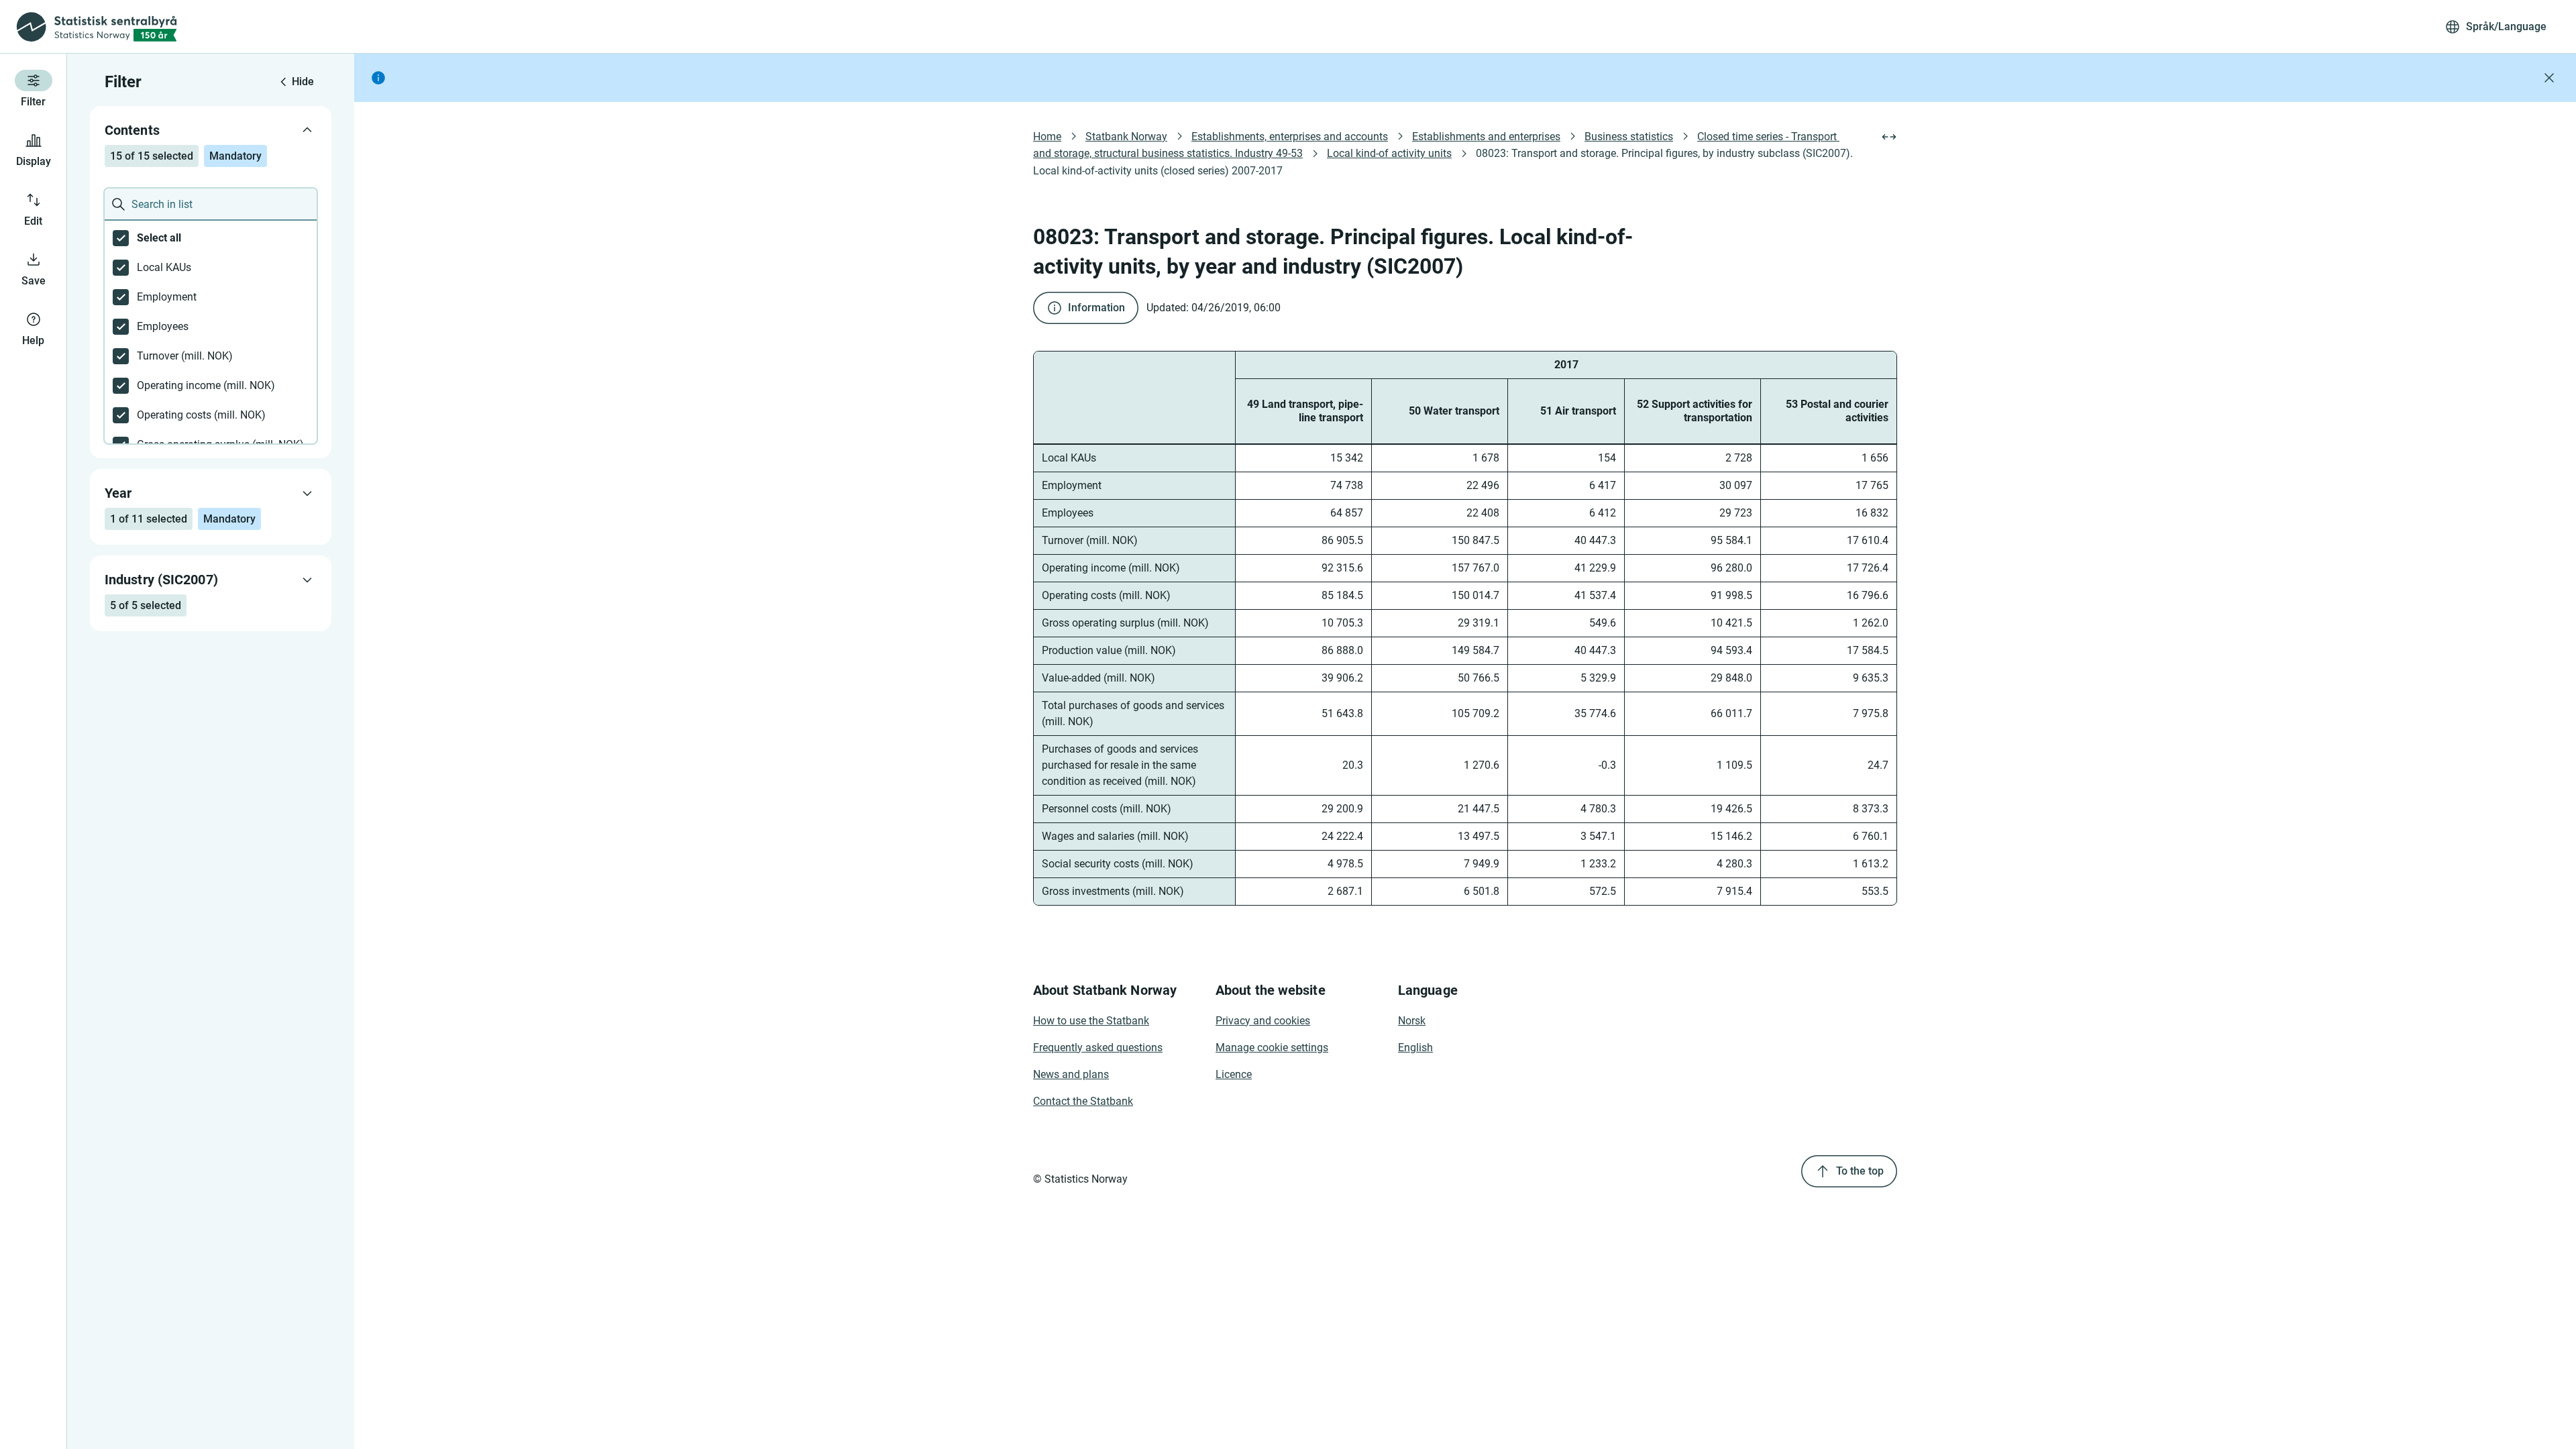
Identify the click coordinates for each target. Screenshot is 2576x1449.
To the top (1860, 1171)
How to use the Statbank (1091, 1021)
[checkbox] (211, 238)
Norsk (1412, 1021)
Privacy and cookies (1263, 1021)
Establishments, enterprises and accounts (1290, 137)
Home (1047, 137)
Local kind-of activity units (1389, 153)
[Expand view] (1889, 137)
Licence (1234, 1074)
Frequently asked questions (1098, 1048)
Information (1096, 308)
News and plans (1071, 1074)
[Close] (2549, 78)
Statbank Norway (1126, 137)
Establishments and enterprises (1486, 137)
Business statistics (1629, 137)
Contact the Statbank (1083, 1101)
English (1415, 1048)
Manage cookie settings (1272, 1048)
